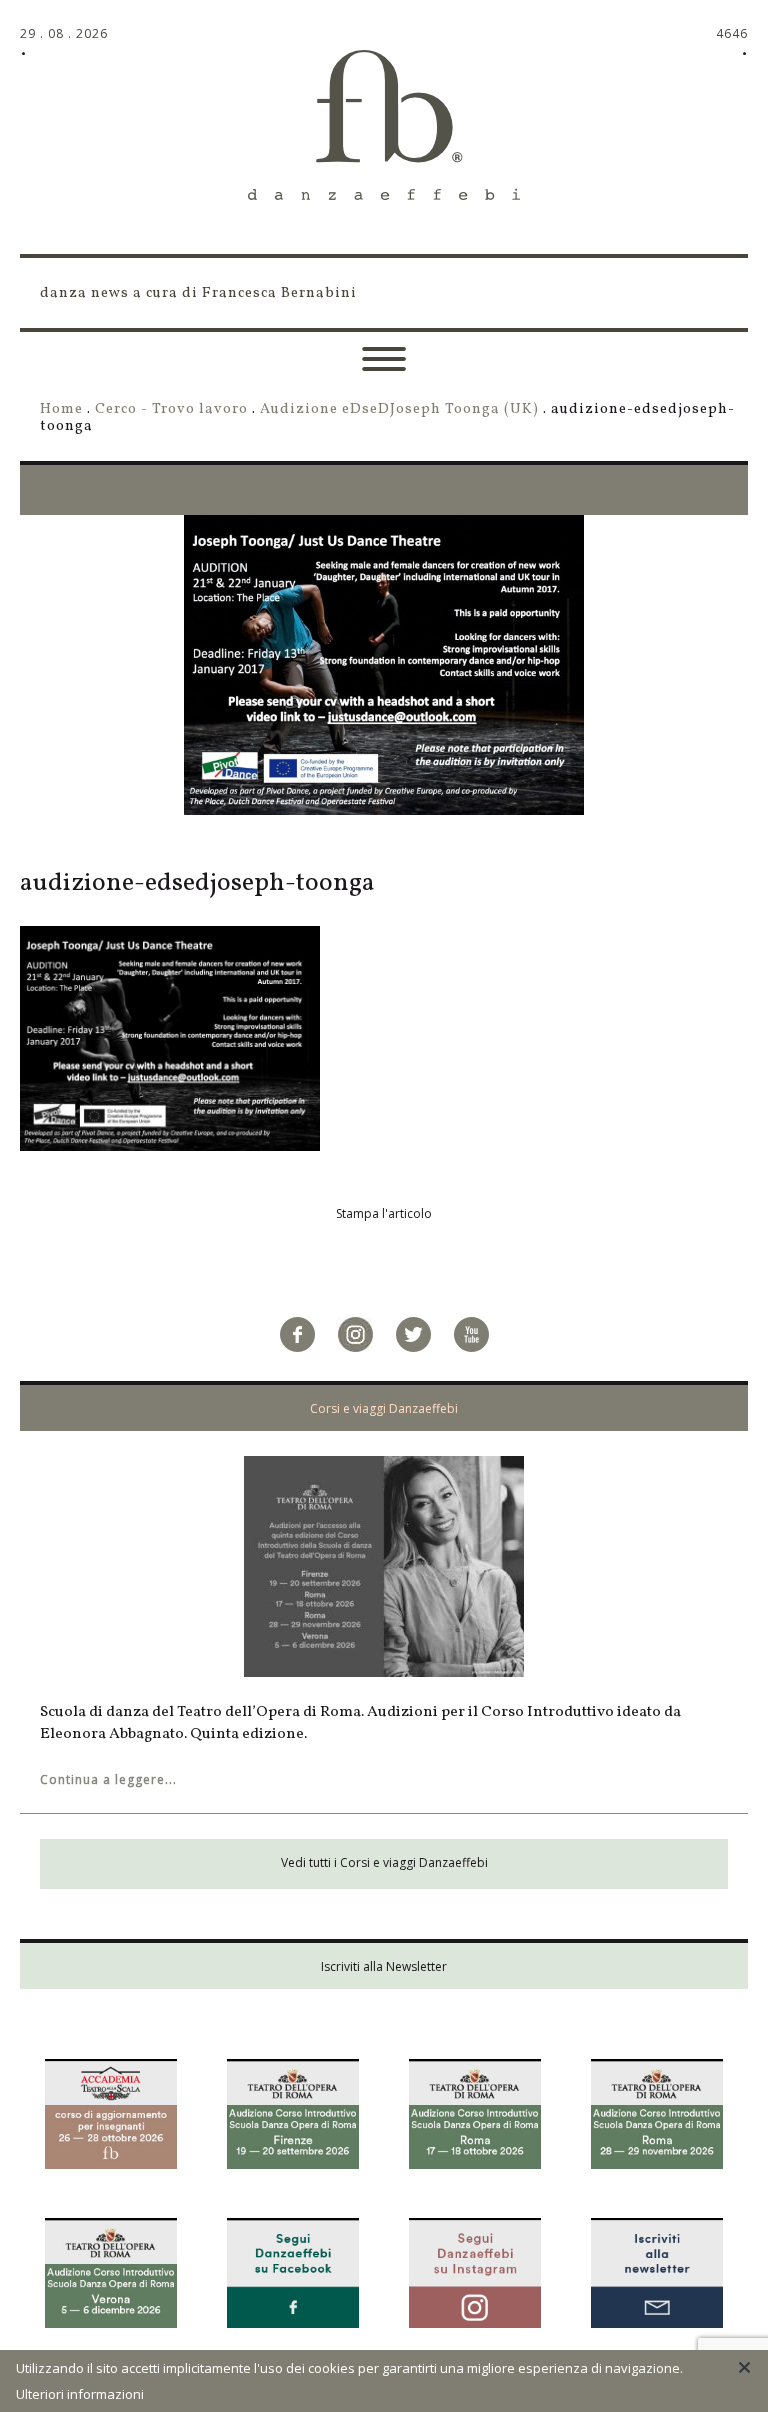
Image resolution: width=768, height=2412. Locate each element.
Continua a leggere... (108, 1779)
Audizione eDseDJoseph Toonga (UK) (399, 409)
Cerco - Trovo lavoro (171, 409)
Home (61, 409)
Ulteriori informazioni (80, 2394)
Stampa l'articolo (384, 1213)
